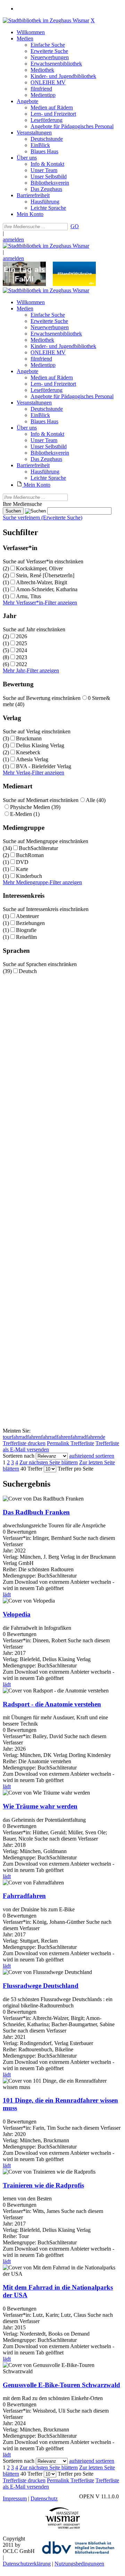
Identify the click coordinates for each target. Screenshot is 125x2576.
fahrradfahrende (88, 1437)
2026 (22, 636)
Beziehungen (30, 923)
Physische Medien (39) (35, 807)
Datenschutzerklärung (27, 2564)
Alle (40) (96, 800)
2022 (22, 664)
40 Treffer (31, 1469)
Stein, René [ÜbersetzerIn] (45, 575)
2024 (22, 650)
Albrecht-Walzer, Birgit (41, 582)
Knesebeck (28, 752)
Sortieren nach (19, 1456)
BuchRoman (30, 855)
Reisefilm (26, 937)
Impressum (15, 2498)
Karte (22, 869)
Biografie (26, 930)
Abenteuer (27, 916)
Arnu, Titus (28, 596)
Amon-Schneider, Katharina (47, 589)
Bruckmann (29, 738)
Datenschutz (44, 2498)
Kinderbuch (29, 876)
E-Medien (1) (25, 814)
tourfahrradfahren (22, 1437)
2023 (22, 657)
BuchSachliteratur (38, 848)
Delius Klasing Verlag (40, 745)
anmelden (13, 240)
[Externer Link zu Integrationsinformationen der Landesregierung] (74, 284)
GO (75, 226)
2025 (22, 643)
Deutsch (28, 971)
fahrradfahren (56, 1437)
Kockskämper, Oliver (39, 568)
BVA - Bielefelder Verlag (44, 766)
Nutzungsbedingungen (79, 2564)
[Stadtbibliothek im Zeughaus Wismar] (46, 20)
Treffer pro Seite (76, 1469)
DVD (22, 862)
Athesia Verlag (32, 759)
